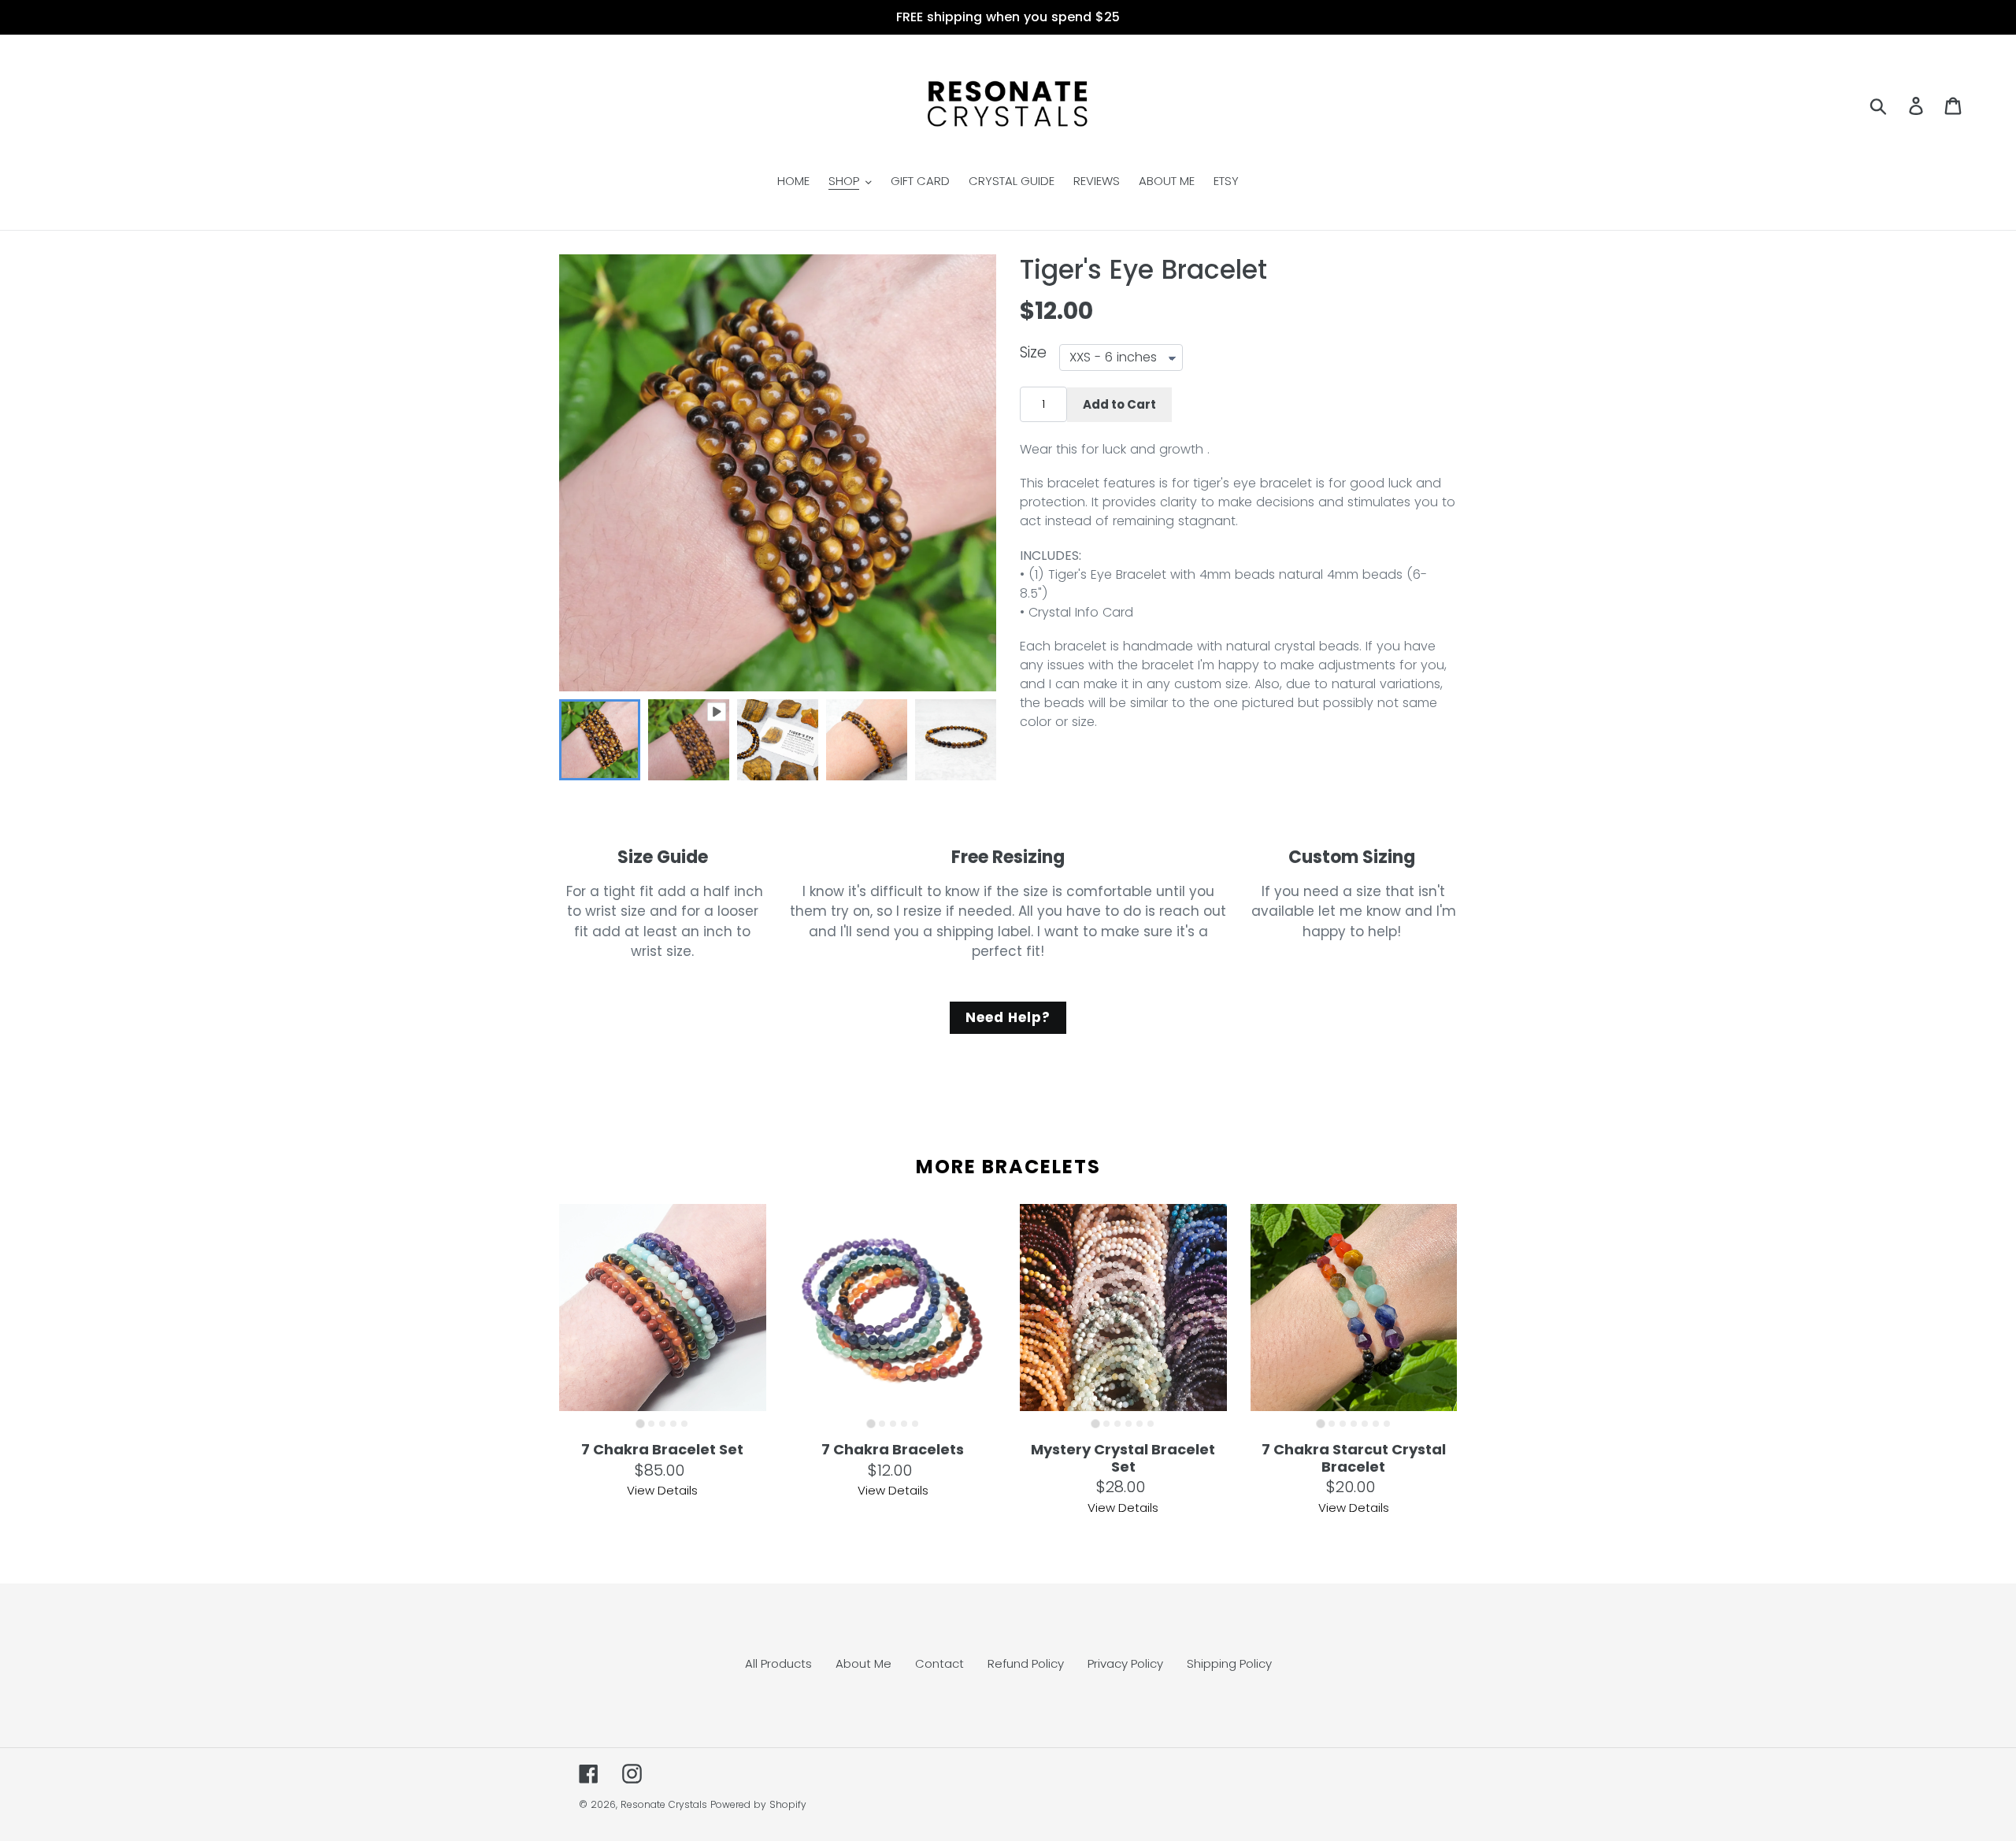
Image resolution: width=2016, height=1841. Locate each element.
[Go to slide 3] (662, 1424)
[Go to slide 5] (684, 1424)
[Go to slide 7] (1387, 1424)
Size (1033, 354)
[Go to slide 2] (651, 1424)
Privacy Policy (1125, 1663)
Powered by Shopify (758, 1804)
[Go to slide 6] (1151, 1424)
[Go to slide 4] (673, 1424)
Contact (939, 1663)
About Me (863, 1663)
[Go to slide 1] (641, 1423)
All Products (778, 1663)
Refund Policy (1026, 1663)
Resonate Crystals (664, 1804)
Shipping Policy (1229, 1663)
